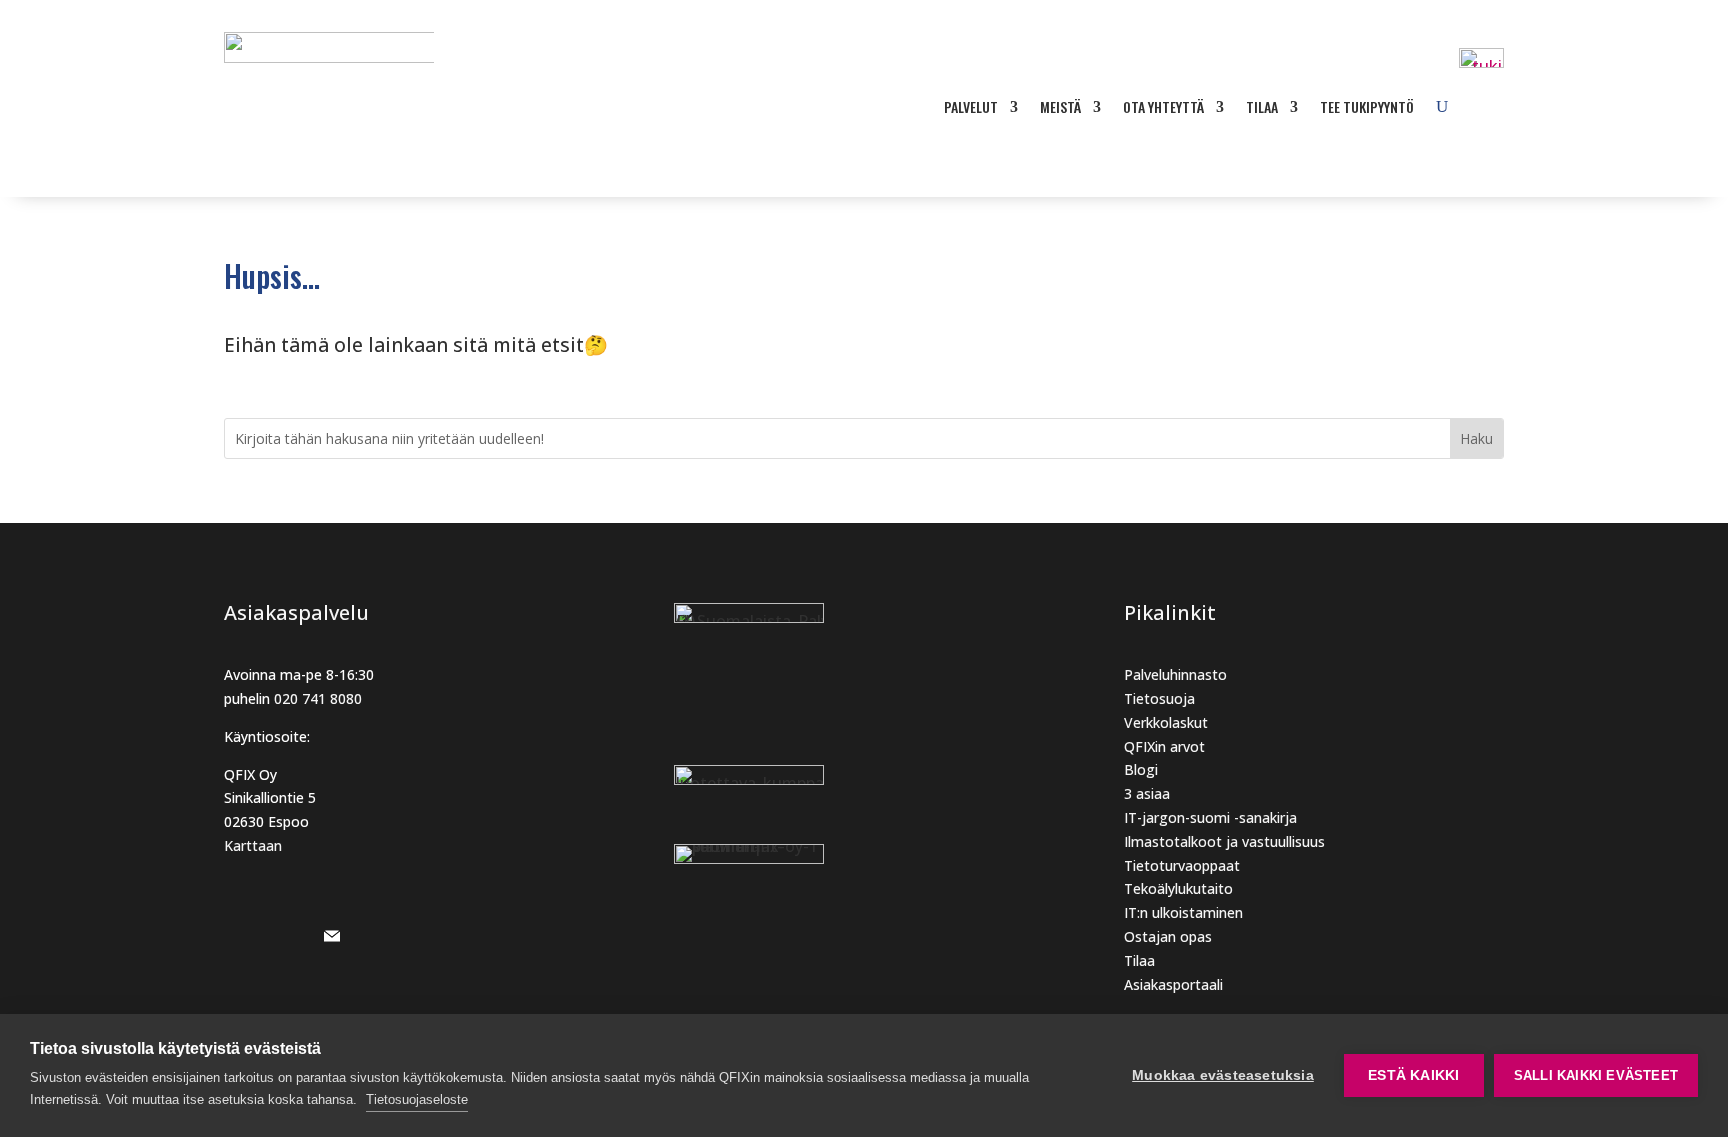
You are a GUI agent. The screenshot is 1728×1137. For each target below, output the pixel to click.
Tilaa (1262, 106)
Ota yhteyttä (1163, 106)
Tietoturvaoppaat (1182, 865)
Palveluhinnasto (1175, 674)
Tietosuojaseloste (417, 1099)
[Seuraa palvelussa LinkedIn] (286, 936)
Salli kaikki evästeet (1596, 1075)
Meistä (1060, 106)
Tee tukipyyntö (1367, 106)
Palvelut (971, 106)
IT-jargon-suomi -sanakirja (1210, 817)
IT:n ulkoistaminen (1183, 912)
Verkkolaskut (1166, 722)
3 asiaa (1147, 793)
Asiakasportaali (1173, 984)
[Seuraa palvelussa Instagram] (240, 936)
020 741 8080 (318, 698)
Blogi (1141, 769)
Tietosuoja (1159, 698)
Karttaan (253, 845)
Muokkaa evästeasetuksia (1223, 1075)
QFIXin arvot (1164, 746)
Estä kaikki (1413, 1075)
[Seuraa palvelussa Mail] (332, 936)
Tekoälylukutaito (1178, 888)
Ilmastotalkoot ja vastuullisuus (1224, 841)
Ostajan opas (1168, 936)
